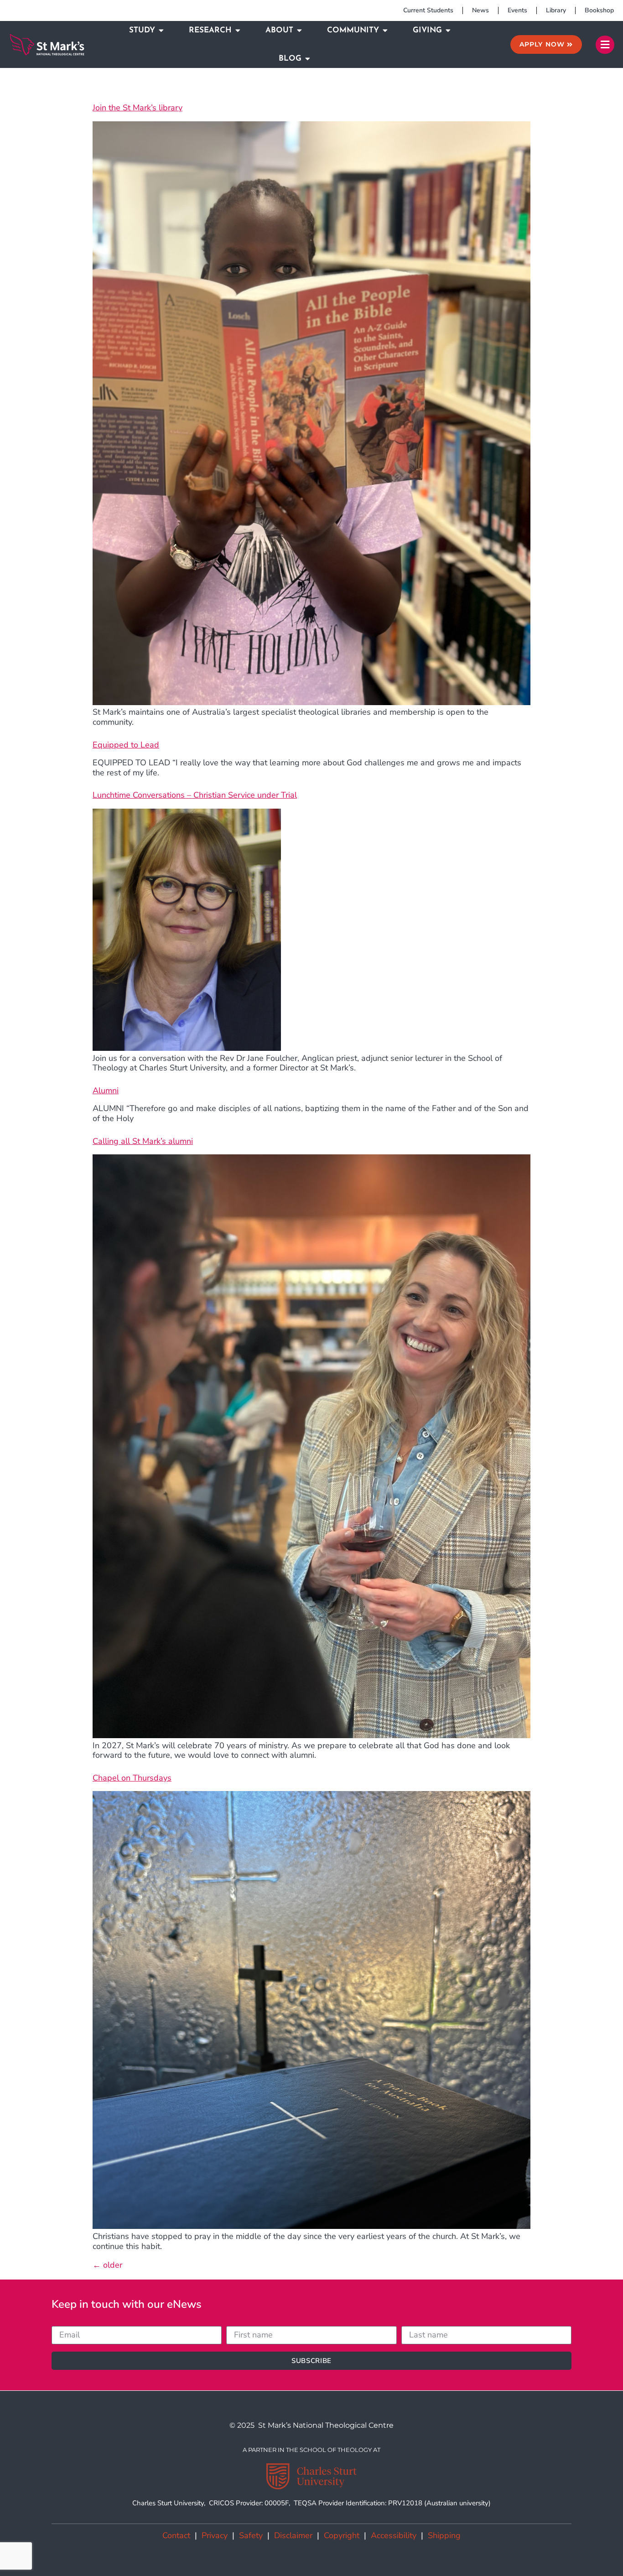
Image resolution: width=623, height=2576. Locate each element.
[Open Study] (161, 31)
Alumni (106, 1091)
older (107, 2265)
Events (517, 10)
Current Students (428, 10)
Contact (176, 2535)
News (480, 10)
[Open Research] (238, 31)
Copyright (342, 2535)
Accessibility (394, 2535)
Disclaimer (293, 2535)
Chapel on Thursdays (132, 1778)
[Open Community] (385, 31)
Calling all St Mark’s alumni (143, 1141)
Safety (251, 2535)
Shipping (444, 2535)
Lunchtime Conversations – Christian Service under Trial (195, 795)
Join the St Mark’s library (138, 108)
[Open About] (299, 31)
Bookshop (599, 10)
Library (556, 10)
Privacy (215, 2535)
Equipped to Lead (126, 745)
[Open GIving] (448, 31)
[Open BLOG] (308, 59)
